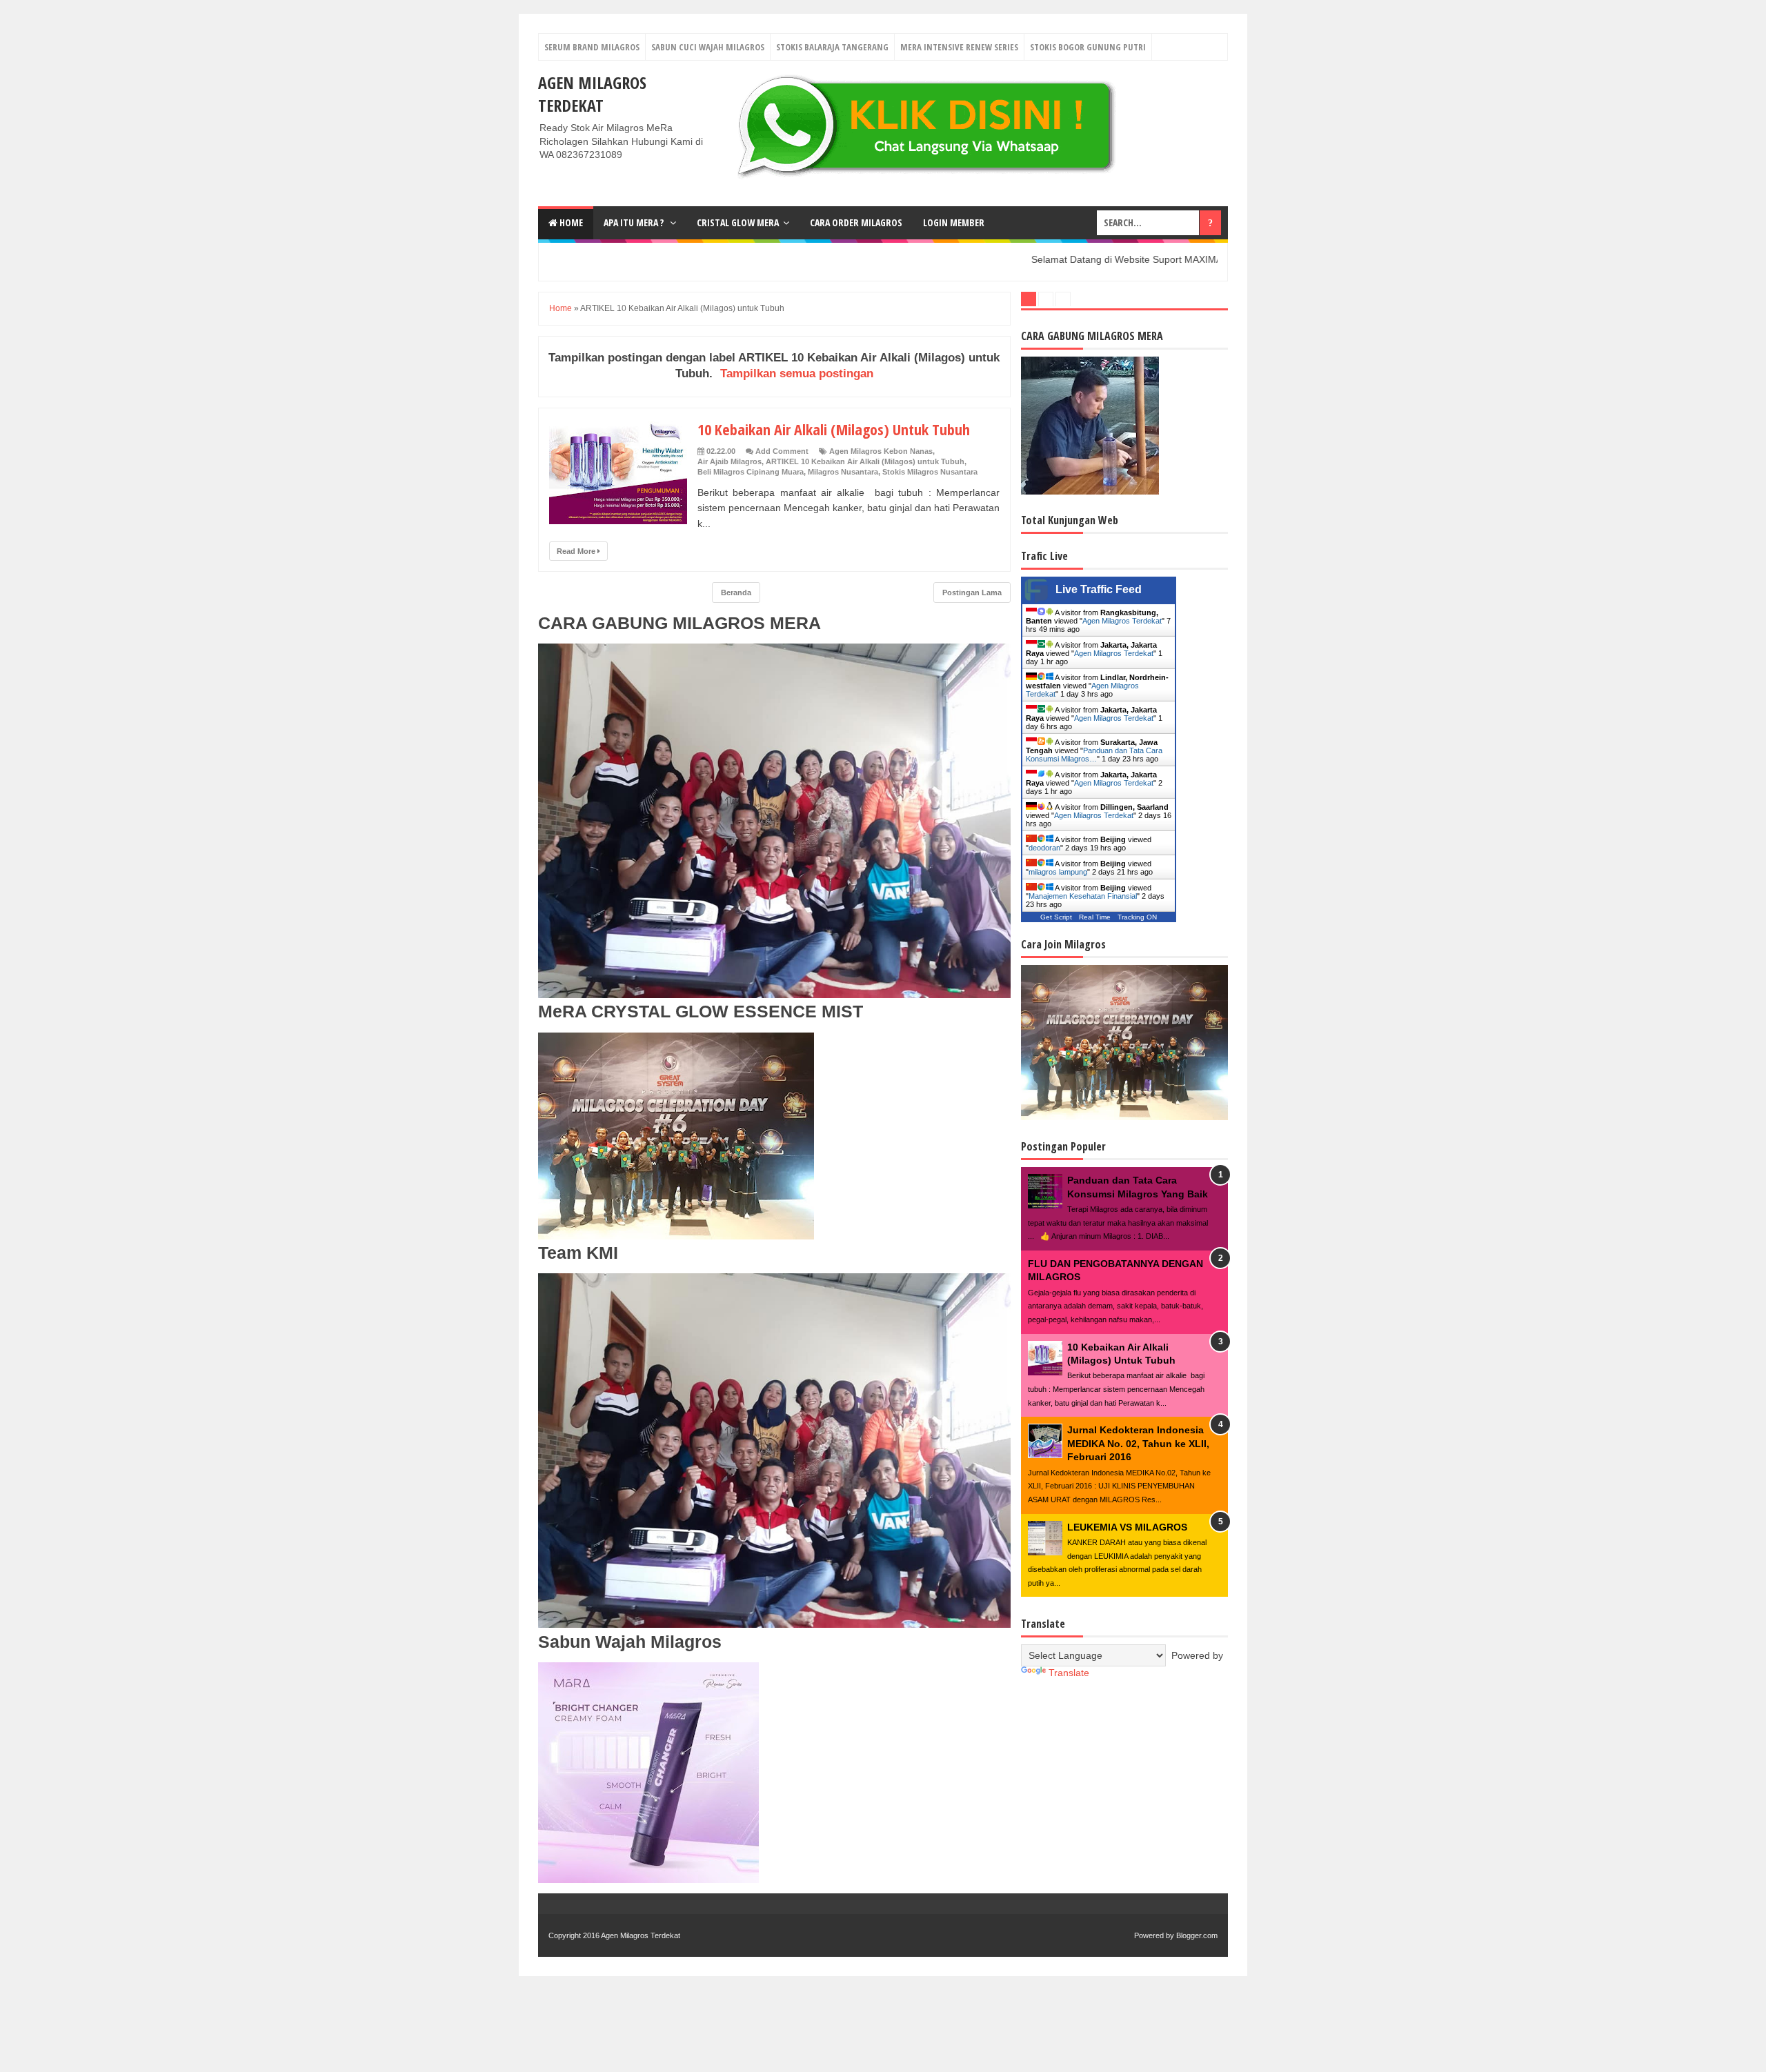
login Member (954, 222)
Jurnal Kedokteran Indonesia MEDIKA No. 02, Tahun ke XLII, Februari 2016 (1138, 1443)
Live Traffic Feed (1099, 589)
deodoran (1044, 848)
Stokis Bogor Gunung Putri (1088, 47)
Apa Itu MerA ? (635, 222)
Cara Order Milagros (856, 222)
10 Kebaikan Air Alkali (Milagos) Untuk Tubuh (834, 429)
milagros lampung (1058, 872)
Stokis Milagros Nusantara (930, 472)
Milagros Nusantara (843, 472)
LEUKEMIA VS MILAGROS (1127, 1527)
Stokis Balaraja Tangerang (832, 47)
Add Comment (782, 451)
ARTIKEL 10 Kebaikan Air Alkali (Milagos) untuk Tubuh (865, 461)
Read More (577, 551)
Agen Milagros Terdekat (592, 94)
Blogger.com (1197, 1935)
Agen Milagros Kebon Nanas (881, 451)
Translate (1069, 1673)
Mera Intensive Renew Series (959, 47)
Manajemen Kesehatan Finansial (1083, 896)
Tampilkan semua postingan (797, 373)
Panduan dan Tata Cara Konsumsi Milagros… (1094, 755)
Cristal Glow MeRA (738, 222)
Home (570, 222)
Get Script (1056, 917)
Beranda (736, 592)
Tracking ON (1137, 917)
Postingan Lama (972, 592)
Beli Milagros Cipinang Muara (751, 472)
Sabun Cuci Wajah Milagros (708, 47)
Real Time (1095, 917)
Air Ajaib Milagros (730, 461)
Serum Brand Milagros (592, 47)
